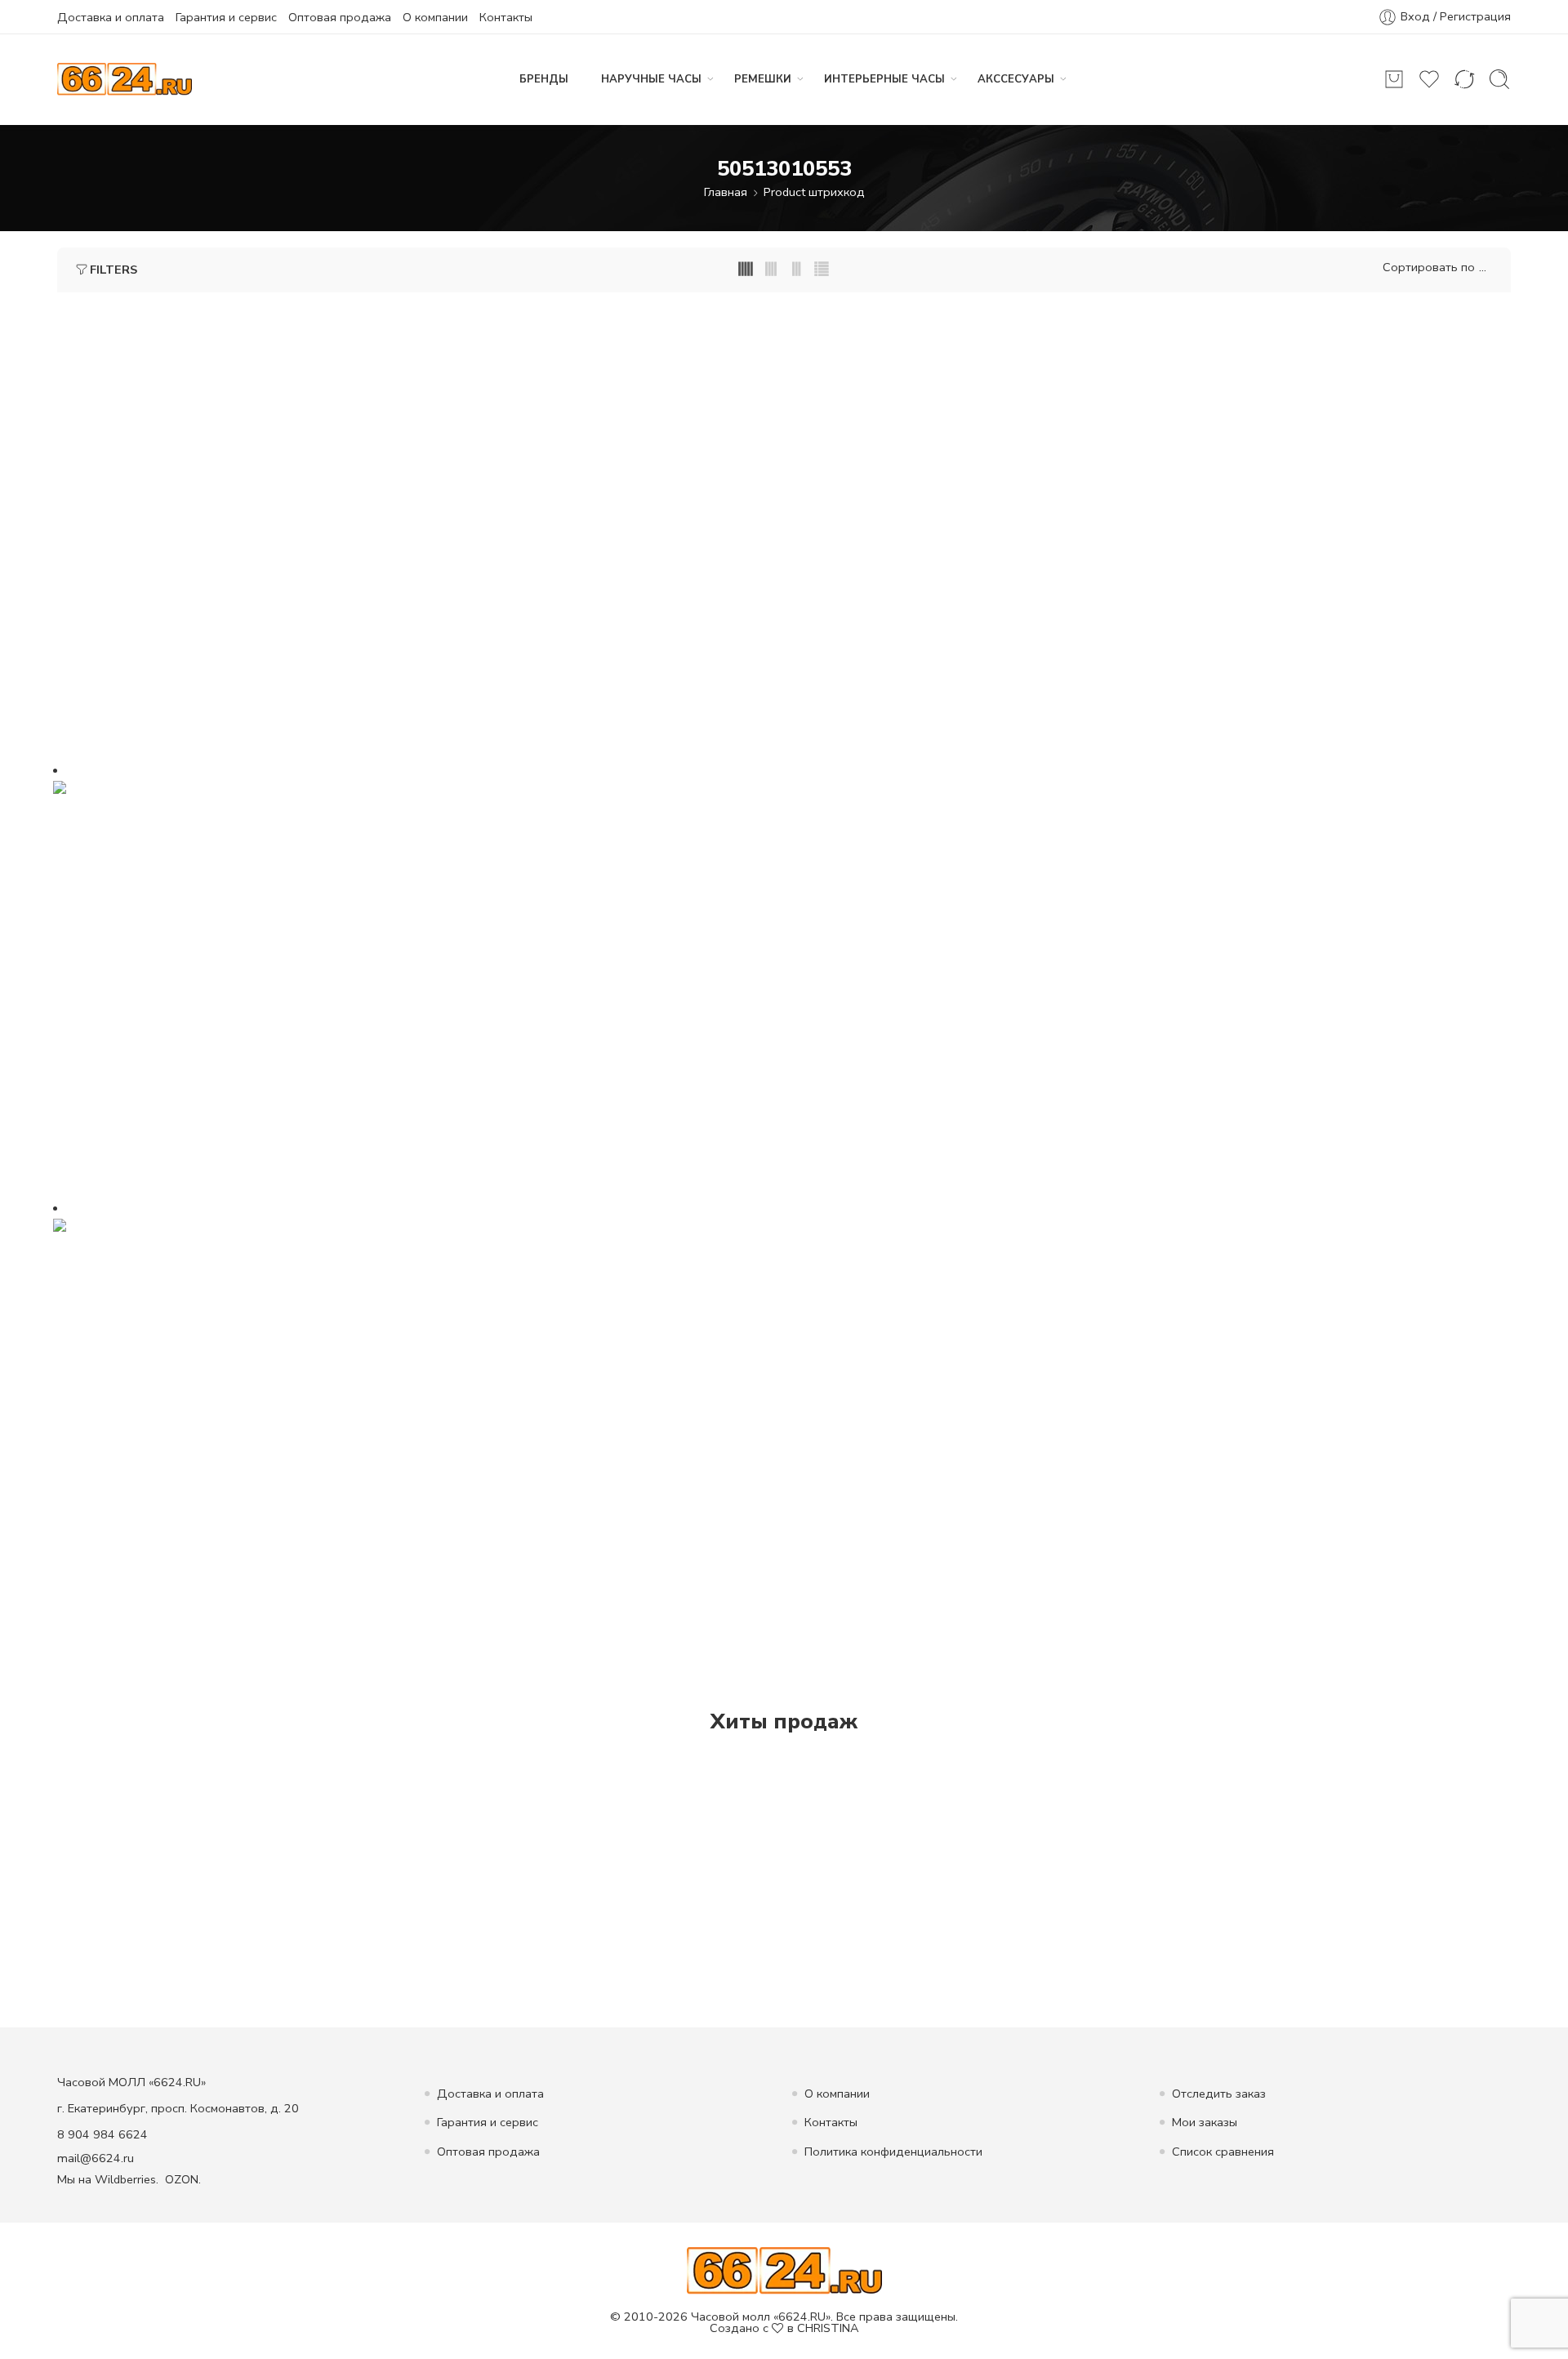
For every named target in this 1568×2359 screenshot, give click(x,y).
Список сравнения (1223, 2152)
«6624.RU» (802, 2317)
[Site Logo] (784, 2269)
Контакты (506, 17)
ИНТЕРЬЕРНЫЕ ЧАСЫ (884, 79)
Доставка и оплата (111, 17)
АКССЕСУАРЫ (1016, 79)
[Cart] (1394, 79)
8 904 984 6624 (102, 2134)
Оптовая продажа (340, 17)
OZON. (183, 2179)
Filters (114, 270)
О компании (435, 17)
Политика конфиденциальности (893, 2152)
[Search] (1499, 79)
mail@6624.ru (96, 2158)
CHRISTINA (828, 2328)
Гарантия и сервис (226, 17)
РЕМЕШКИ (763, 79)
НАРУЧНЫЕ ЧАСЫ (651, 79)
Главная (726, 192)
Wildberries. (127, 2179)
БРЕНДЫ (544, 79)
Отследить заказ (1219, 2094)
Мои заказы (1205, 2122)
